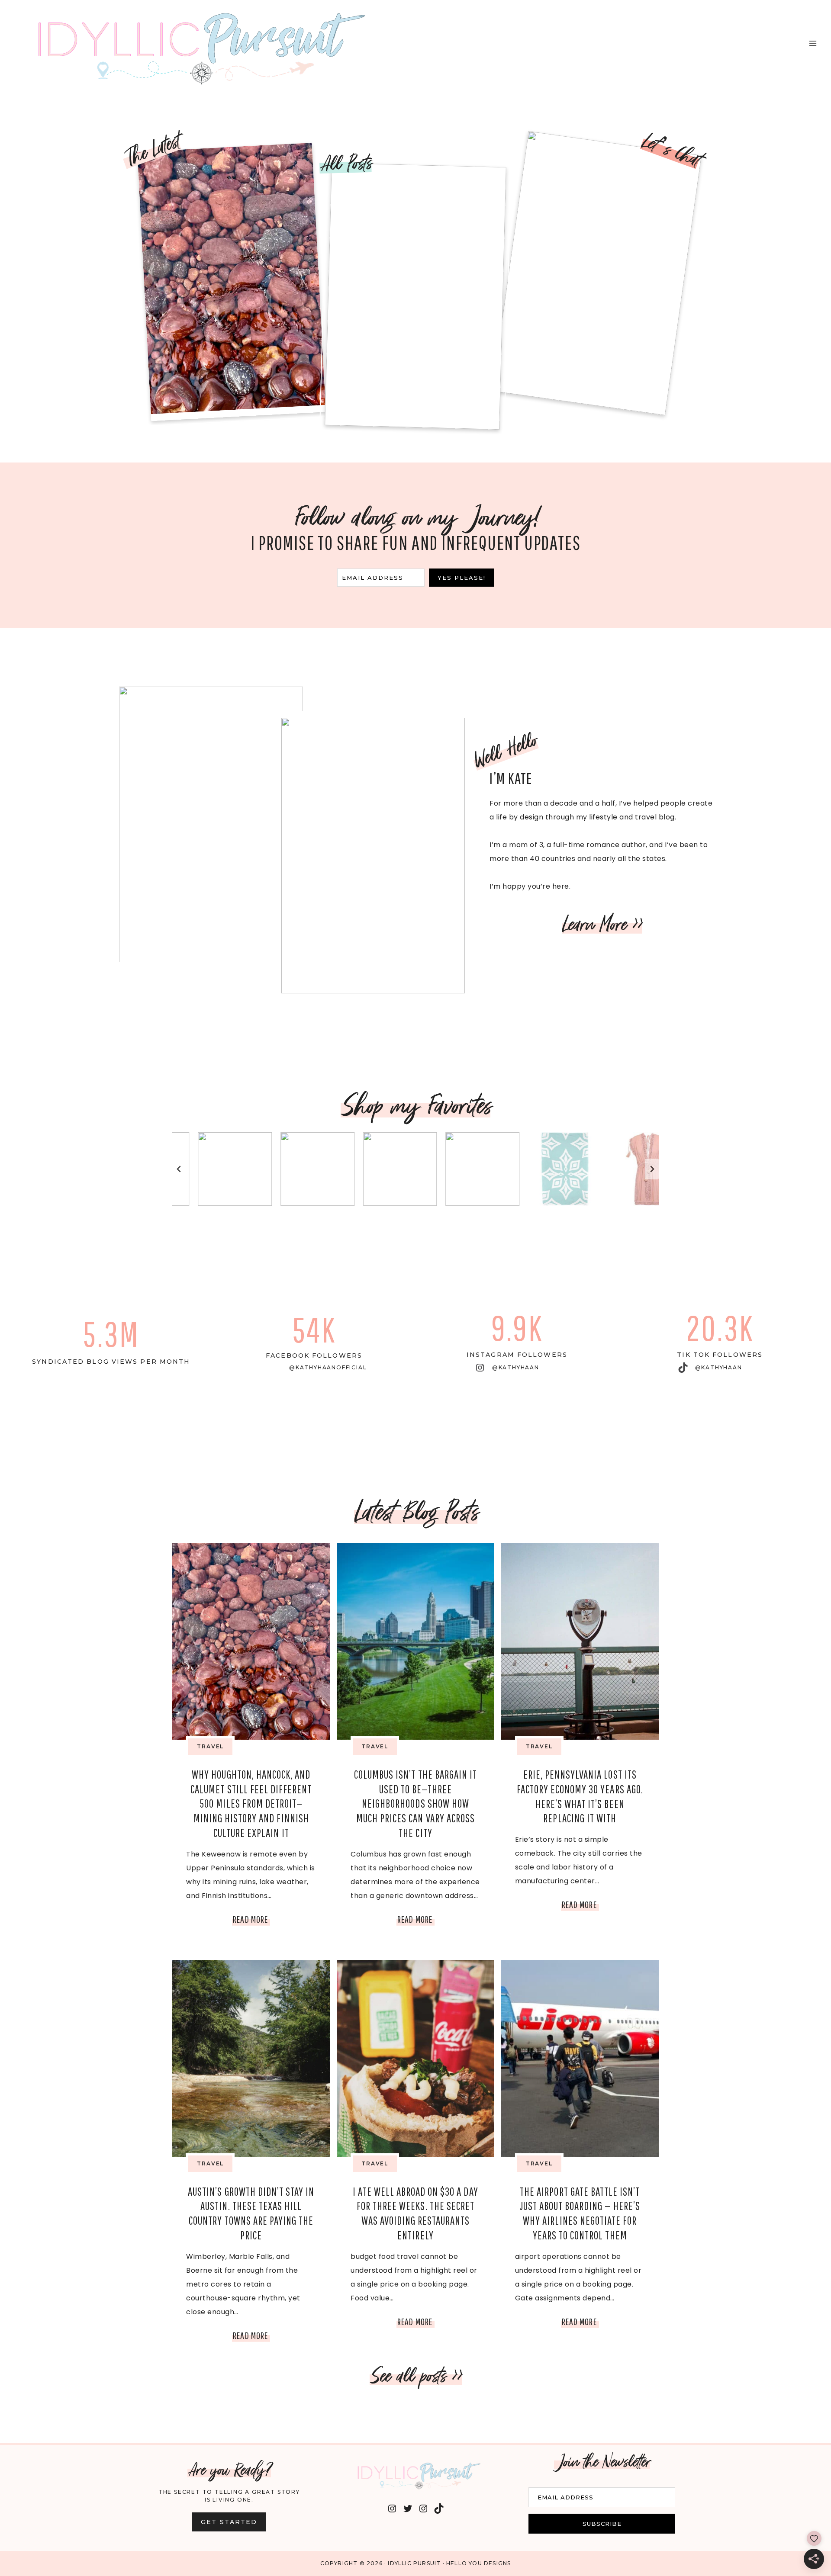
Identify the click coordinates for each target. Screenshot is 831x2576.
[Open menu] (813, 43)
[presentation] (251, 1641)
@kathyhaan (516, 1367)
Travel (210, 1746)
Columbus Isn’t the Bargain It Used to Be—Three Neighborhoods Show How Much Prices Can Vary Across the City (415, 1804)
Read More (251, 1921)
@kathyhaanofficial (328, 1367)
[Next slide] (652, 1169)
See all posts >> (416, 2376)
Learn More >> (602, 924)
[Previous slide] (179, 1169)
